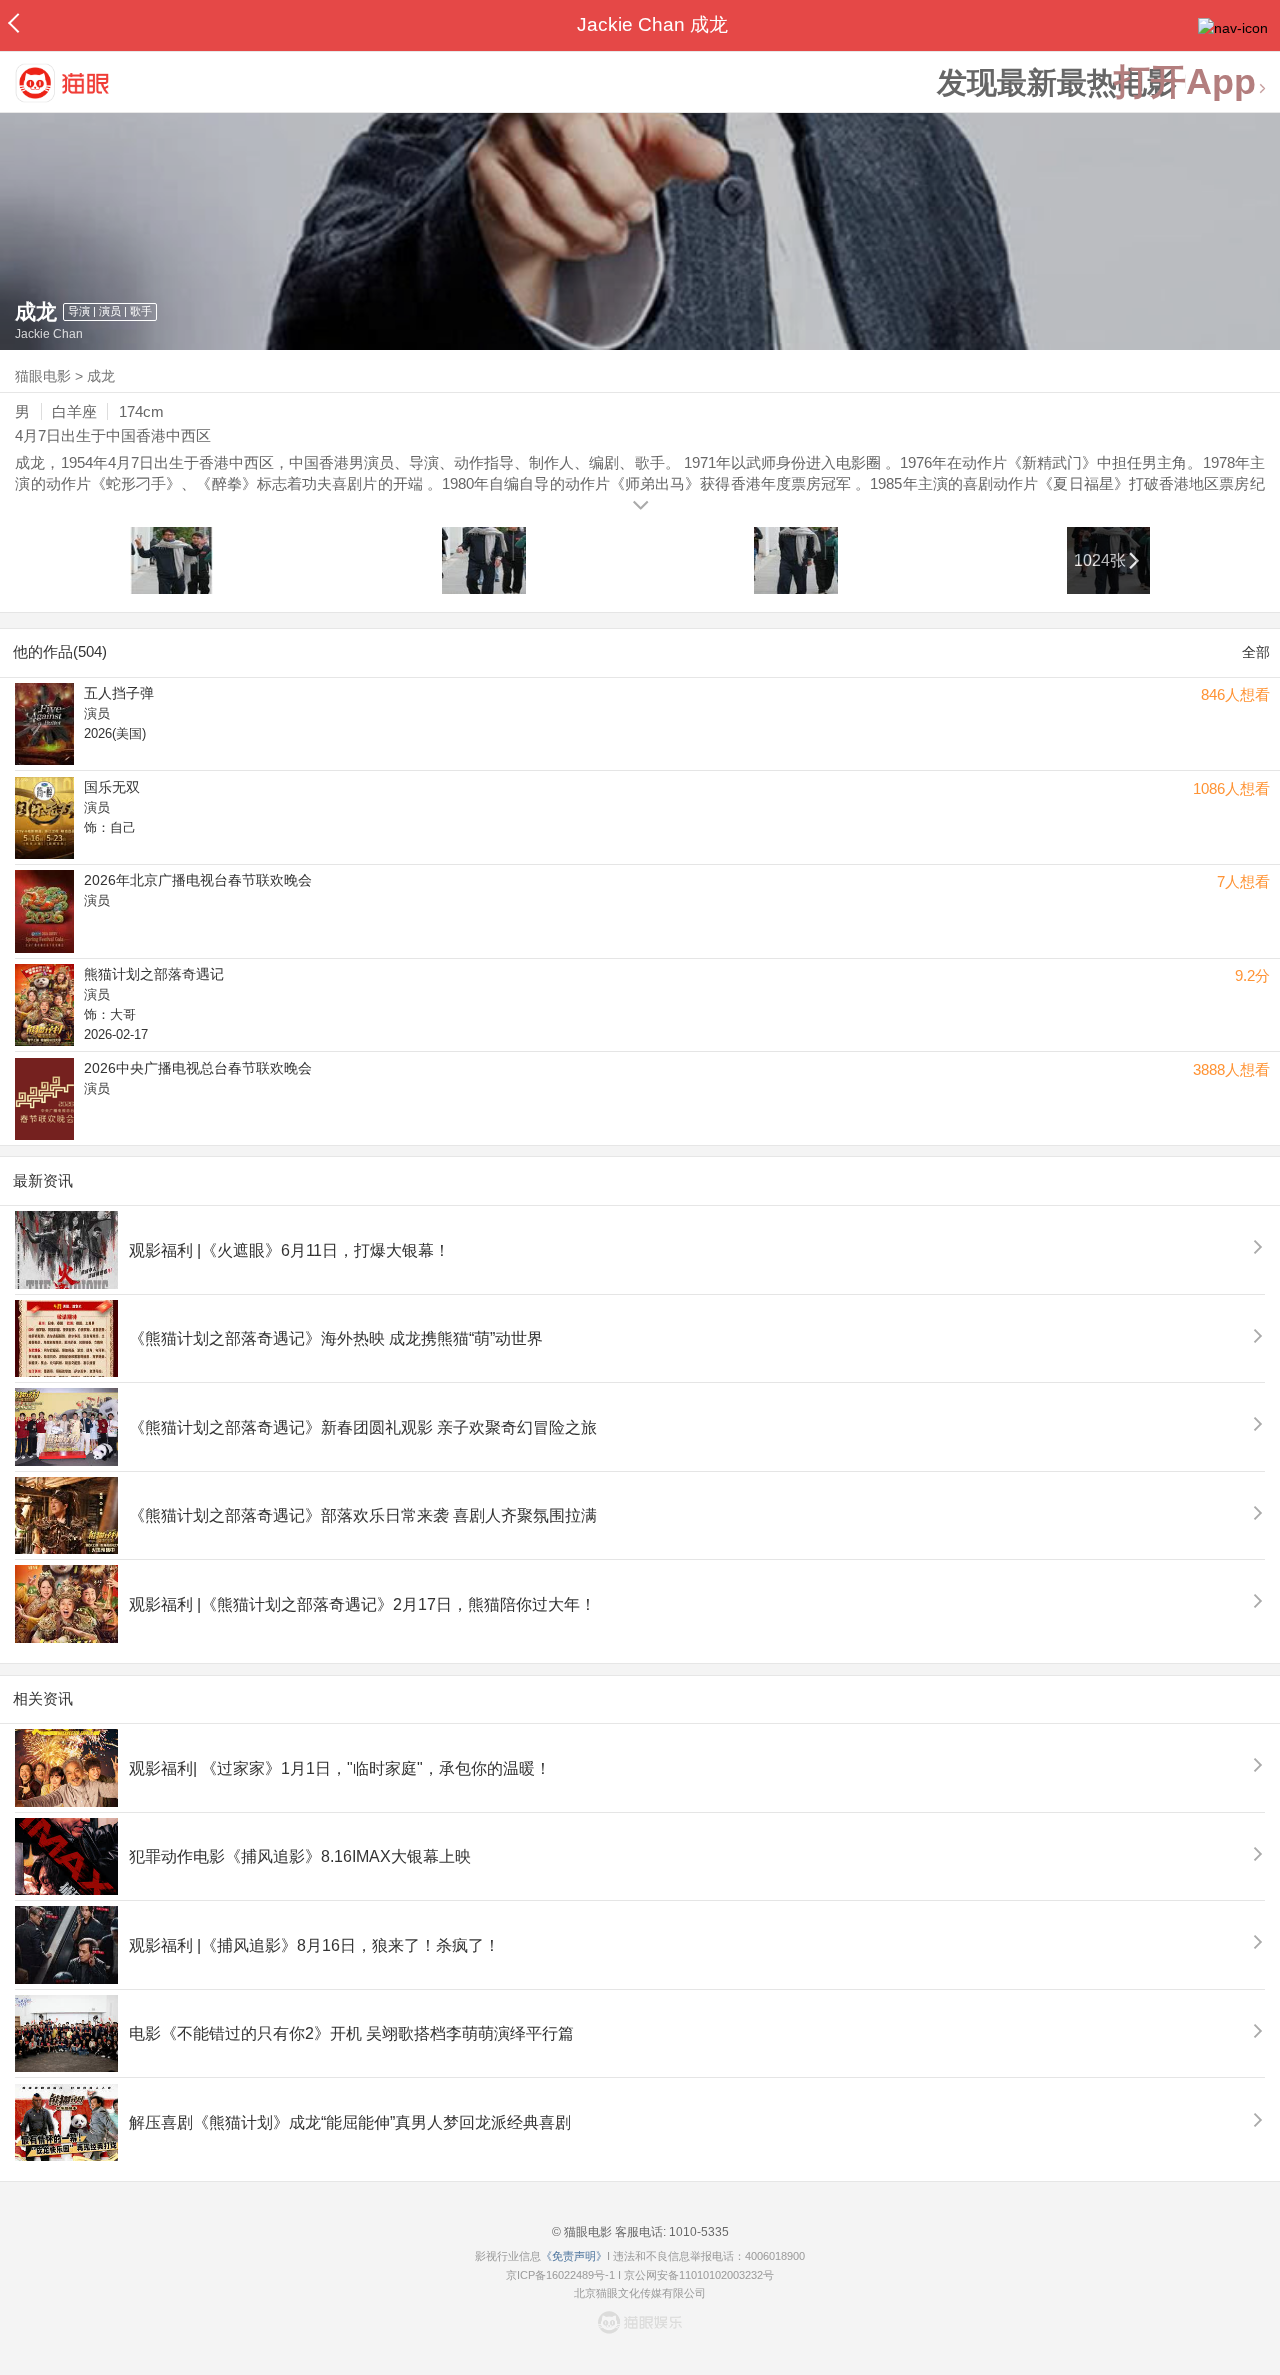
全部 (1256, 652)
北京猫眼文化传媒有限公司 (640, 2293)
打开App (1185, 82)
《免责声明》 (574, 2256)
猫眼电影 (43, 376)
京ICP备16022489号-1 (560, 2275)
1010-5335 (697, 2232)
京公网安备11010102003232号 (699, 2275)
